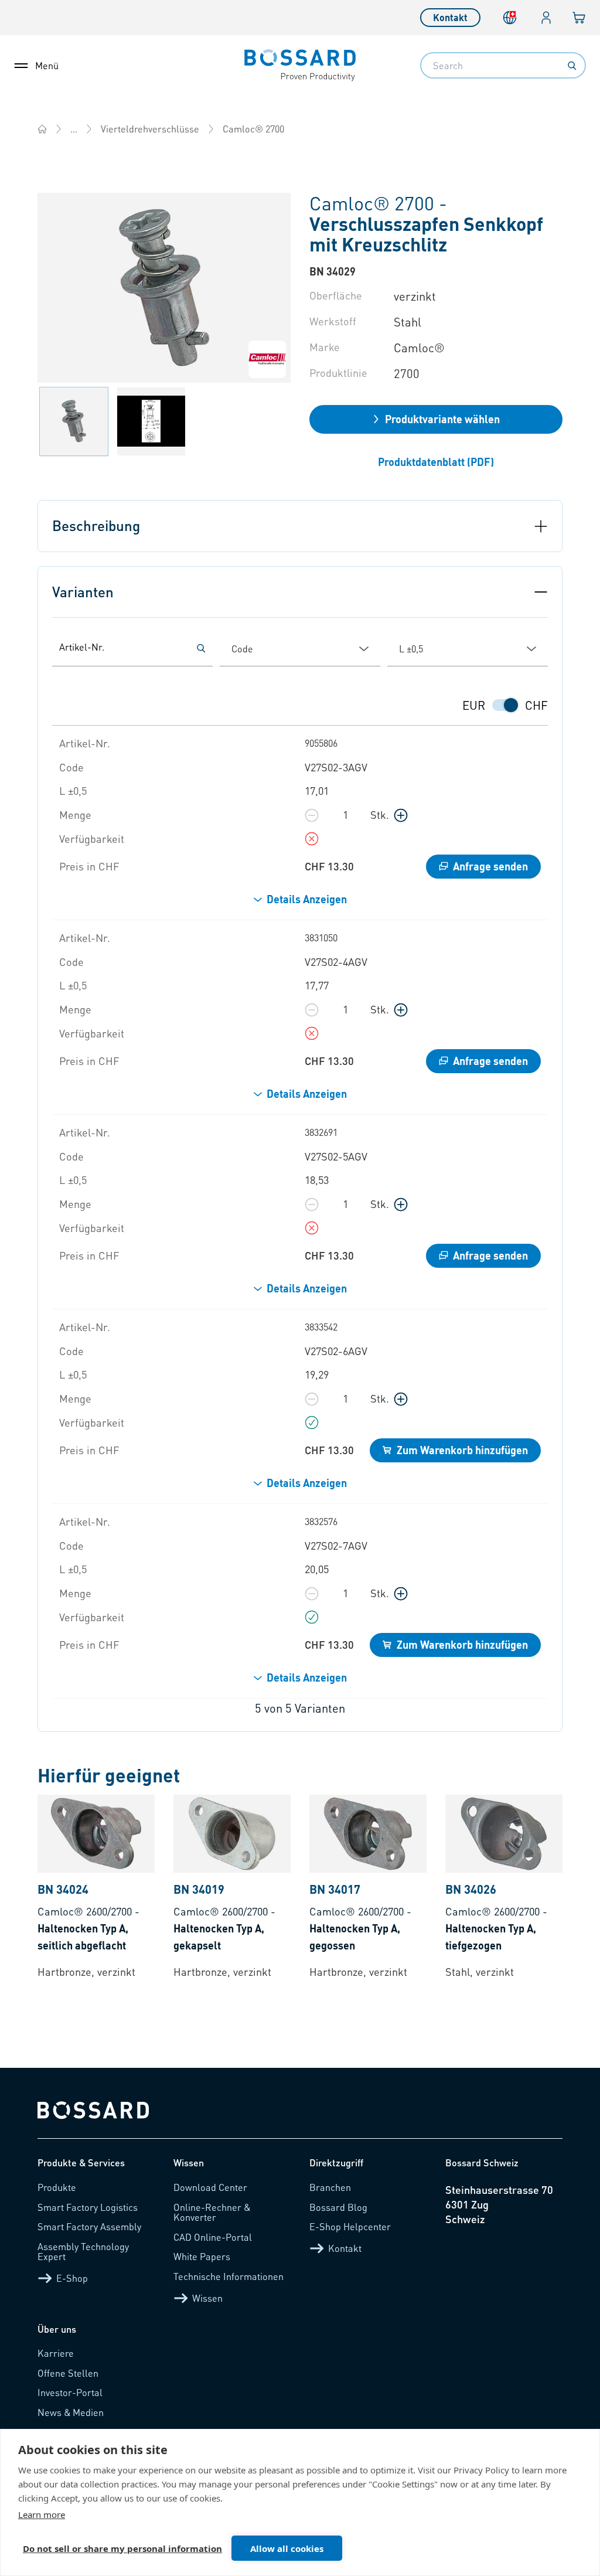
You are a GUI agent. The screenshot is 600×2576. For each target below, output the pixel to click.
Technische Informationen (229, 2276)
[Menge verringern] (312, 815)
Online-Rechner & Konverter (212, 2212)
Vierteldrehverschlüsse (150, 129)
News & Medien (71, 2412)
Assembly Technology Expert (83, 2252)
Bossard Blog (338, 2207)
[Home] (42, 129)
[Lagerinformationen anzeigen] (312, 839)
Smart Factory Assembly (89, 2226)
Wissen (207, 2298)
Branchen (330, 2187)
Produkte (57, 2187)
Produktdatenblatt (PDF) (436, 462)
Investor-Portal (70, 2392)
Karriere (56, 2353)
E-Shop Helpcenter (350, 2226)
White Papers (202, 2256)
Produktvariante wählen (442, 419)
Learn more (42, 2514)
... (74, 129)
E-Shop (72, 2278)
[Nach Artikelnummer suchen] (201, 648)
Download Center (210, 2187)
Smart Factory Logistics (88, 2207)
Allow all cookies (287, 2548)
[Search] (572, 66)
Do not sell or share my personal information (122, 2548)
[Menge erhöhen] (401, 815)
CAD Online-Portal (213, 2237)
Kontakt (450, 17)
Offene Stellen (68, 2373)
